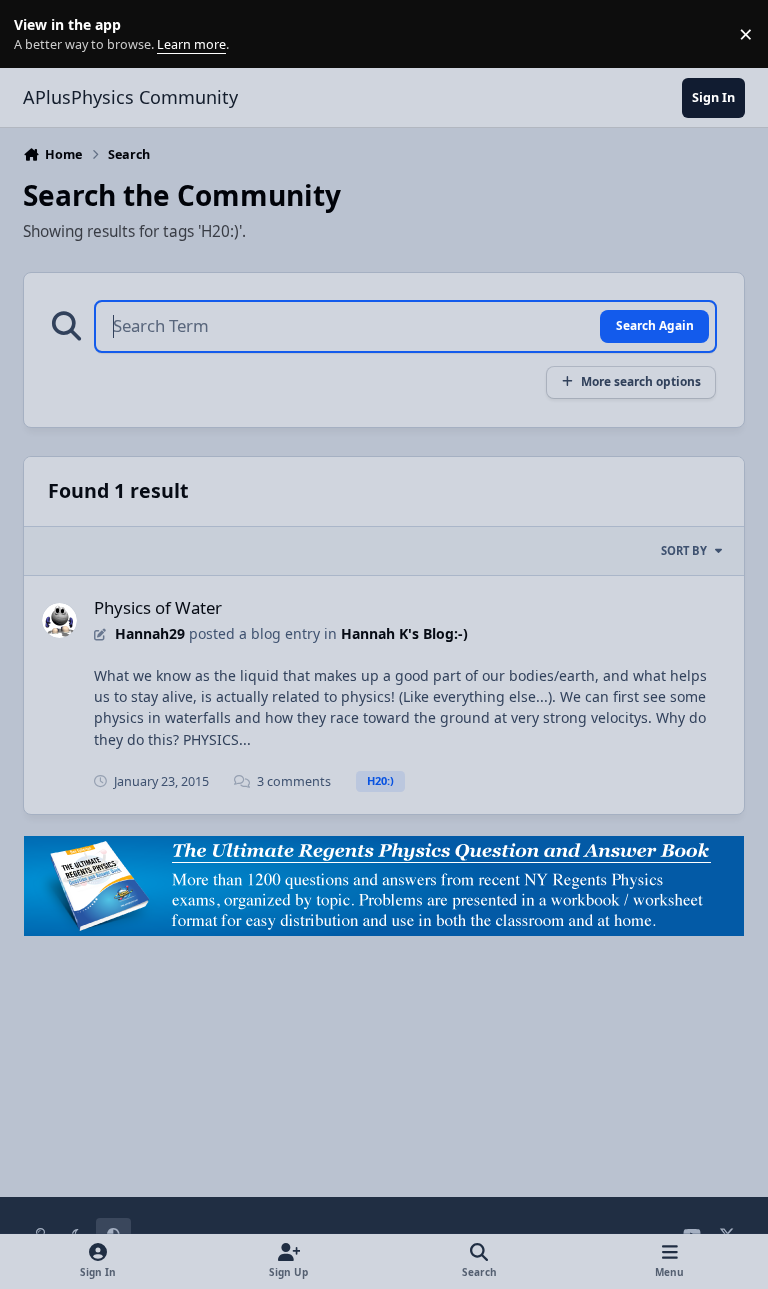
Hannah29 (150, 633)
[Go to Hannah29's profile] (59, 620)
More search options (641, 381)
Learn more (38, 34)
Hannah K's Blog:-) (404, 633)
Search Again (655, 325)
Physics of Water (158, 607)
